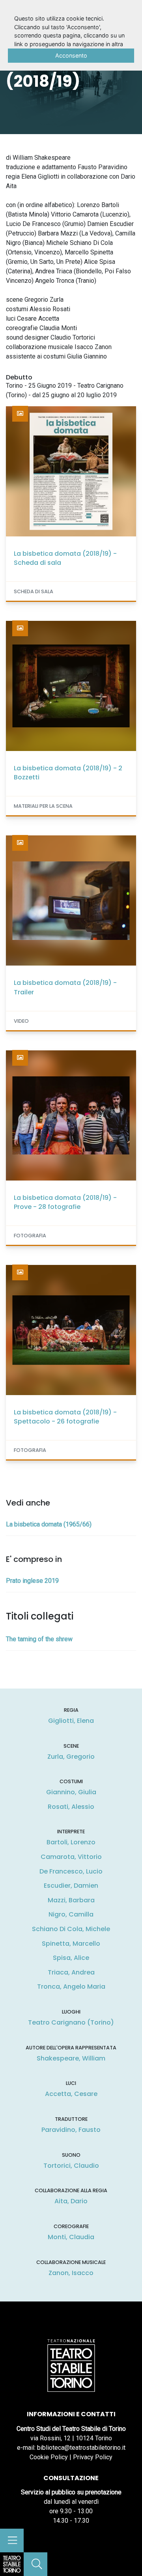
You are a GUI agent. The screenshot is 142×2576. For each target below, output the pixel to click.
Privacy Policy (93, 2457)
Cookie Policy (49, 2457)
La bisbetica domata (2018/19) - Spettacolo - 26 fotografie (65, 1417)
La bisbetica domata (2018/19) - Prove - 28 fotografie (65, 1202)
